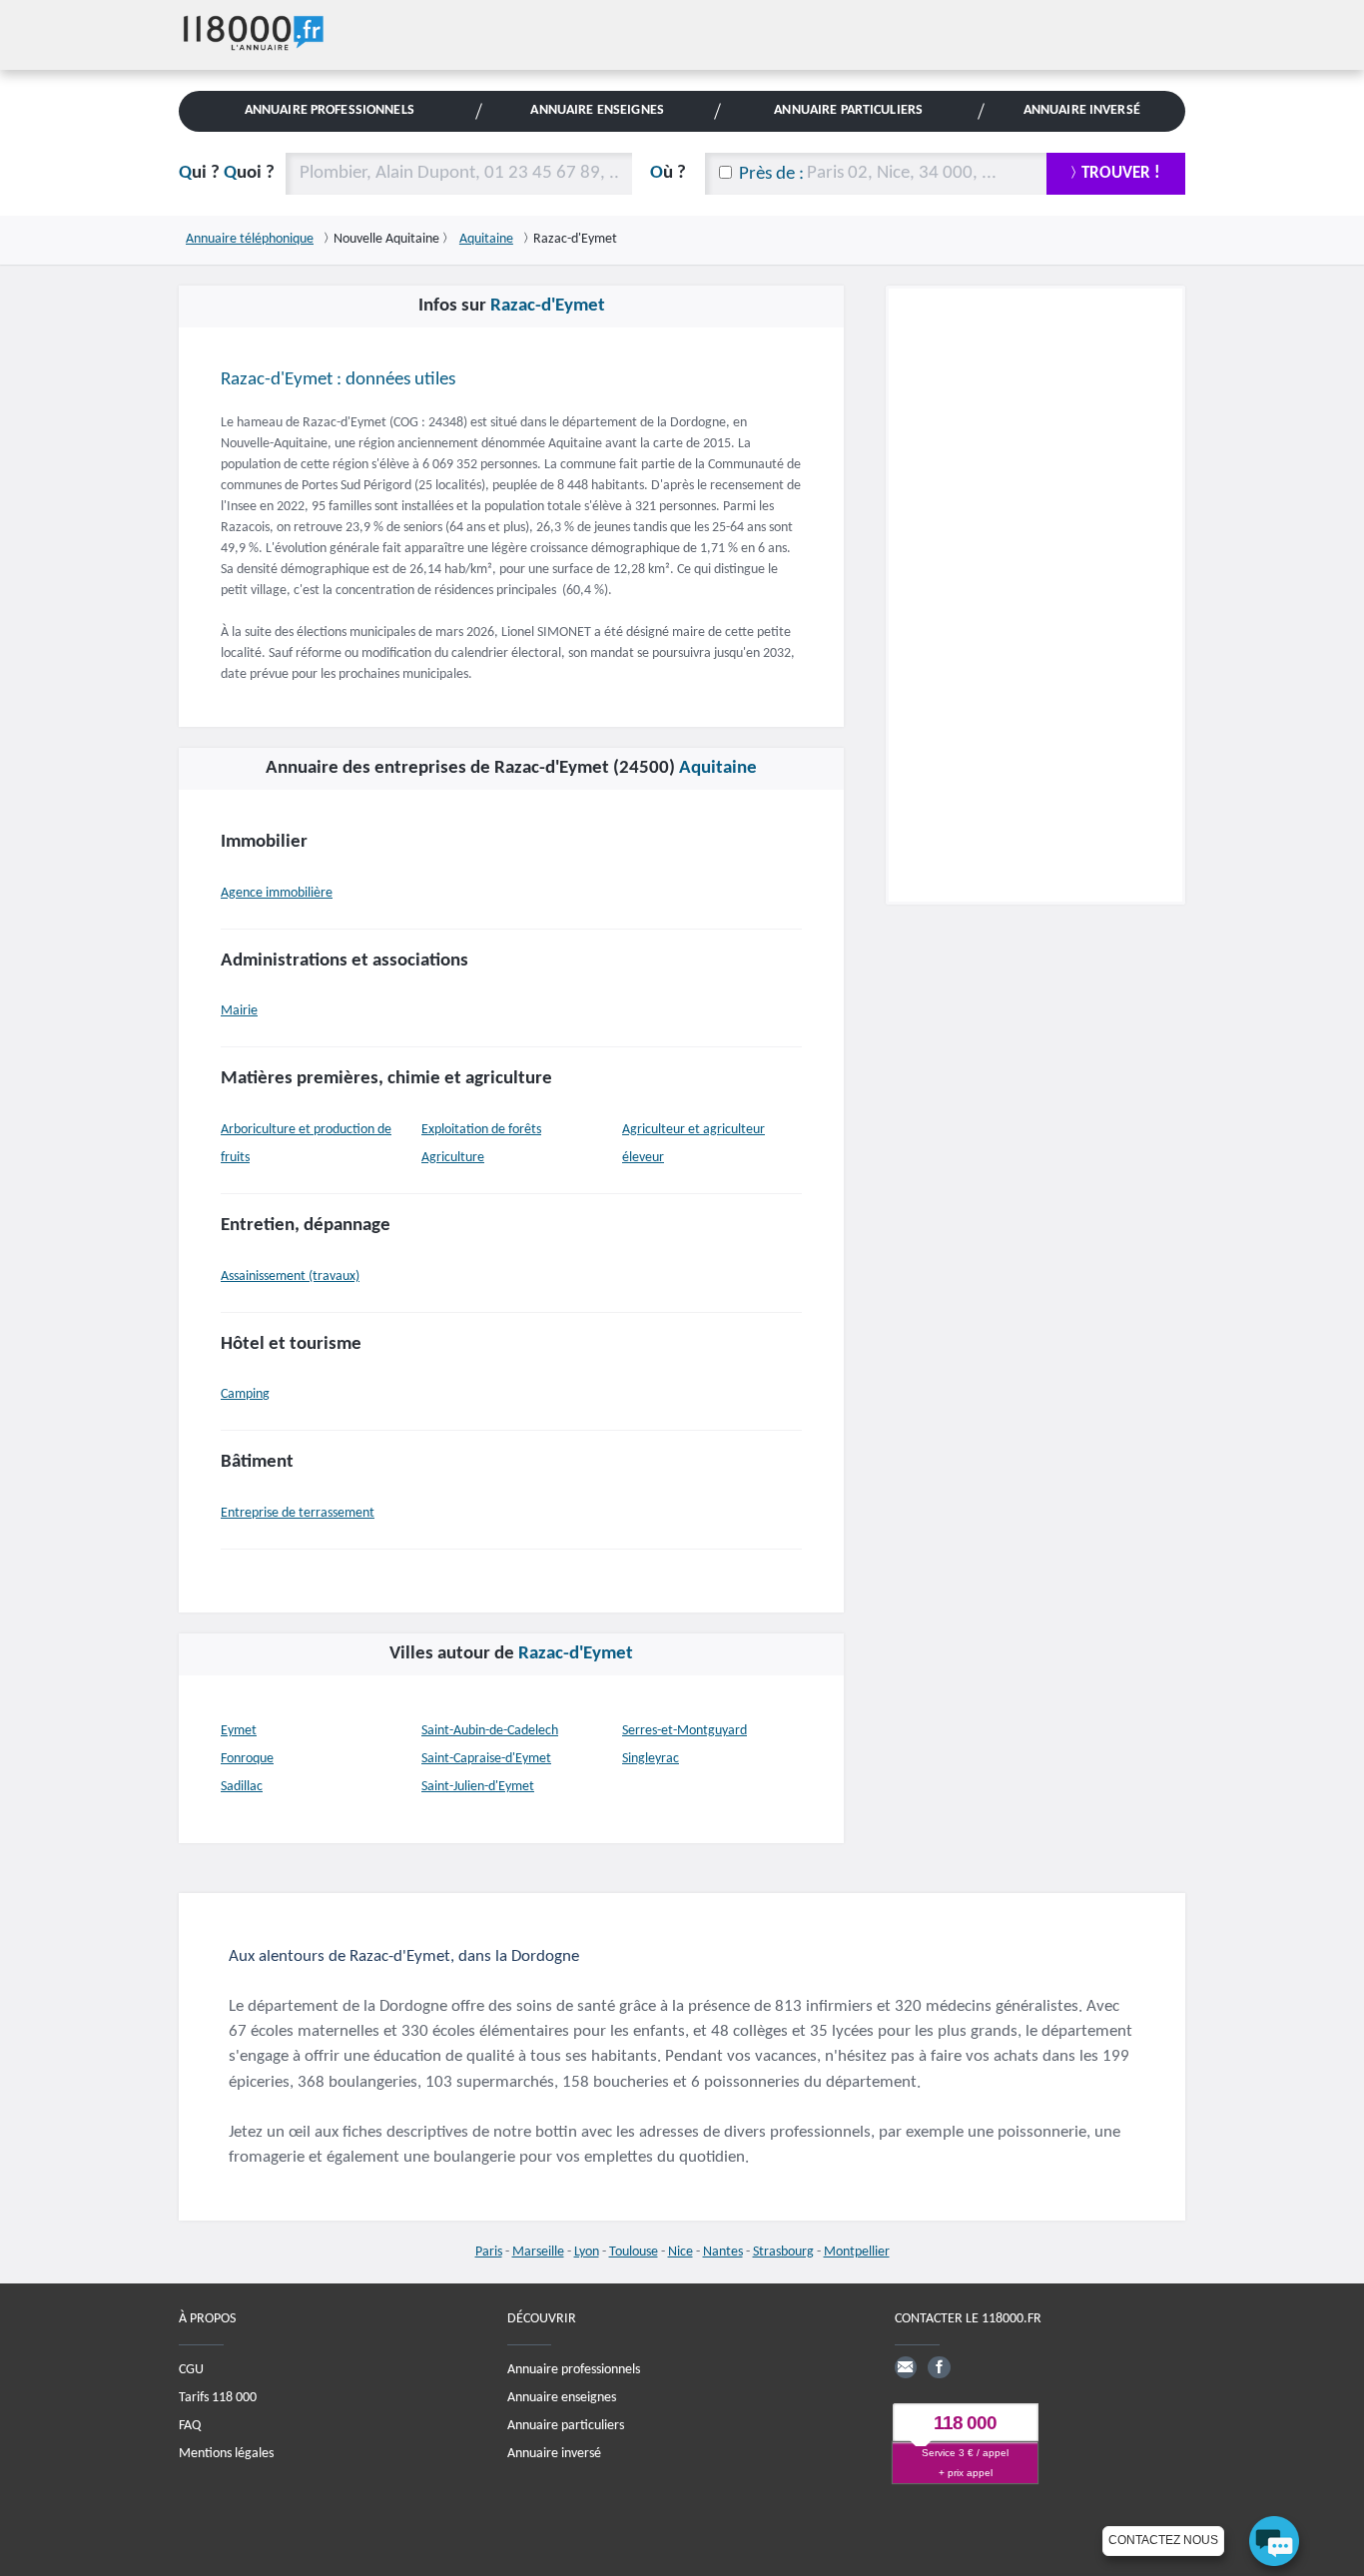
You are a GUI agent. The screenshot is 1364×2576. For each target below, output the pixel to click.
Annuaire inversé (554, 2454)
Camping (245, 1394)
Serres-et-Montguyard (684, 1731)
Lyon (587, 2252)
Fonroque (247, 1759)
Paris (489, 2252)
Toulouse (634, 2252)
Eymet (239, 1731)
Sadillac (242, 1787)
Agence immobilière (277, 893)
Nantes (723, 2252)
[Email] (906, 2367)
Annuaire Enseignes (597, 110)
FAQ (190, 2426)
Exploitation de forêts (481, 1130)
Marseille (538, 2252)
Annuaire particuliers (566, 2426)
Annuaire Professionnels (330, 110)
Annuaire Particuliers (848, 110)
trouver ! (1121, 173)
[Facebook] (939, 2367)
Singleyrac (651, 1759)
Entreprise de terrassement (298, 1513)
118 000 (965, 2423)
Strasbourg (783, 2252)
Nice (681, 2252)
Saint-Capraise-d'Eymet (486, 1759)
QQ (227, 173)
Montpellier (857, 2252)
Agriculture (453, 1158)
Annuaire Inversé (1082, 110)
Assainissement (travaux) (290, 1277)
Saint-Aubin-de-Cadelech (490, 1731)
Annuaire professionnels (574, 2370)
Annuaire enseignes (562, 2398)
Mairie (239, 1011)
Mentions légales (226, 2454)
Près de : (771, 174)
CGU (191, 2370)
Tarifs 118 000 (218, 2398)
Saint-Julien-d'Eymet (478, 1787)
